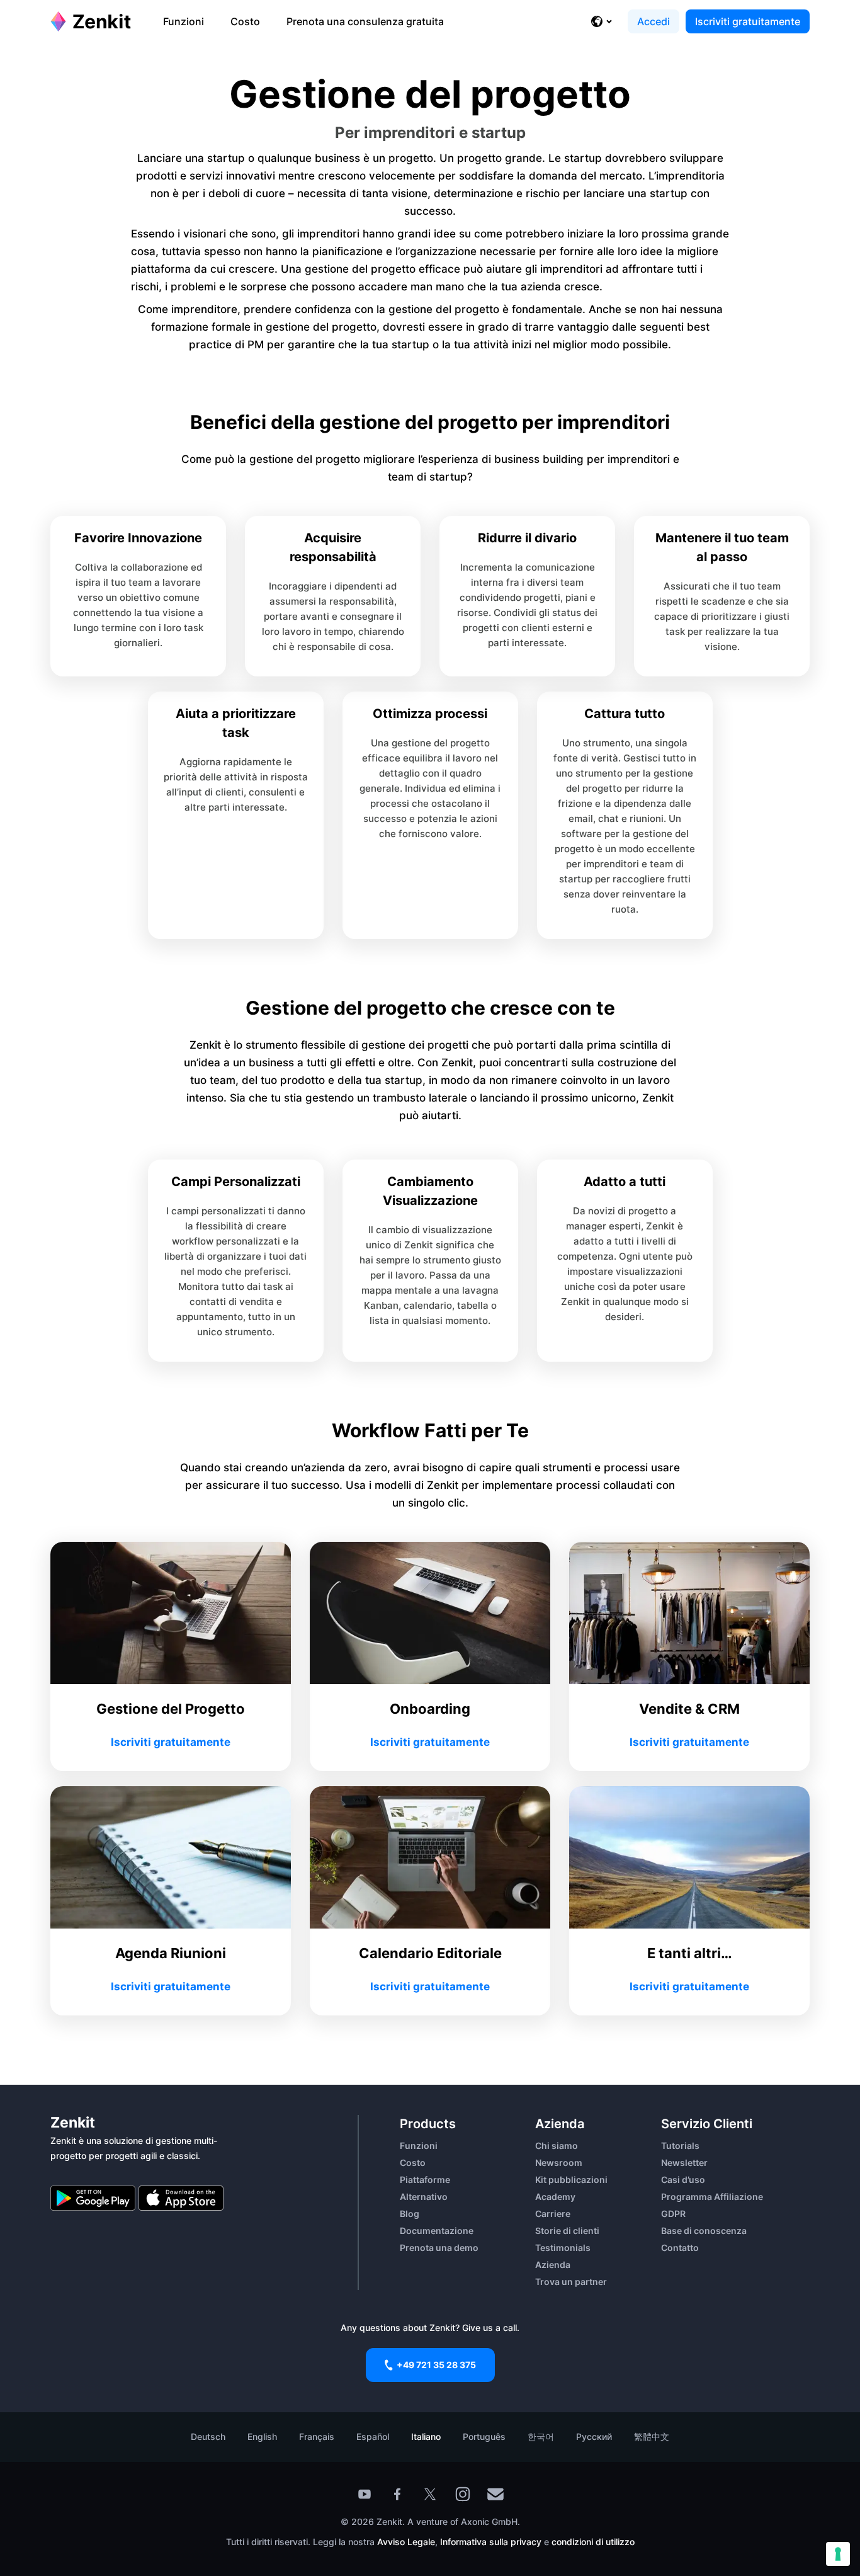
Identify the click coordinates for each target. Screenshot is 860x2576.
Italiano (426, 2436)
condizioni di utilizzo (593, 2542)
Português (484, 2436)
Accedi (653, 21)
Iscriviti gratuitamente (748, 21)
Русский (594, 2436)
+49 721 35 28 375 (436, 2365)
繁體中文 (652, 2436)
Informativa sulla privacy (491, 2542)
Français (317, 2436)
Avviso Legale (406, 2542)
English (262, 2436)
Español (373, 2436)
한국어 (541, 2436)
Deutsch (208, 2436)
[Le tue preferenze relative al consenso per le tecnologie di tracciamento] (838, 2554)
